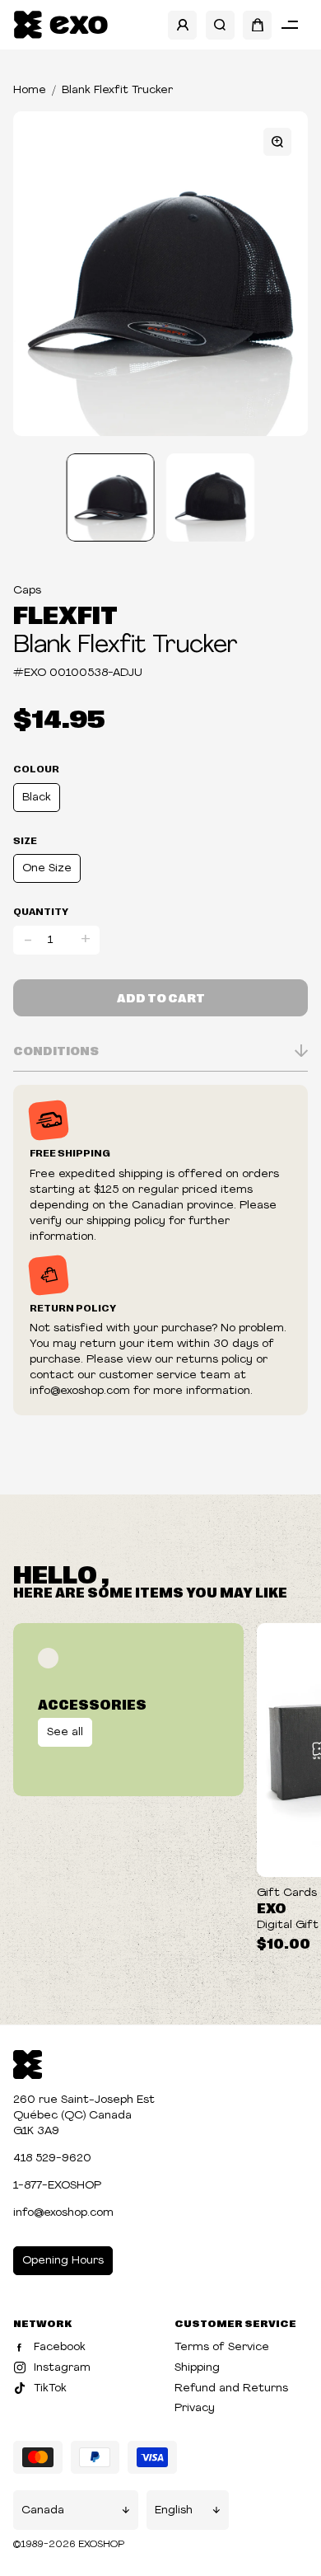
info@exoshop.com (63, 2213)
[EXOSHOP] (60, 25)
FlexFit (65, 613)
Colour (36, 768)
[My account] (182, 25)
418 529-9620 (52, 2158)
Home (30, 90)
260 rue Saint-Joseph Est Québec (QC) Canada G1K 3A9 (84, 2116)
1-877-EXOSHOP (57, 2186)
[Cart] (257, 25)
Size (25, 840)
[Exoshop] (28, 2063)
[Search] (220, 25)
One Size (47, 868)
